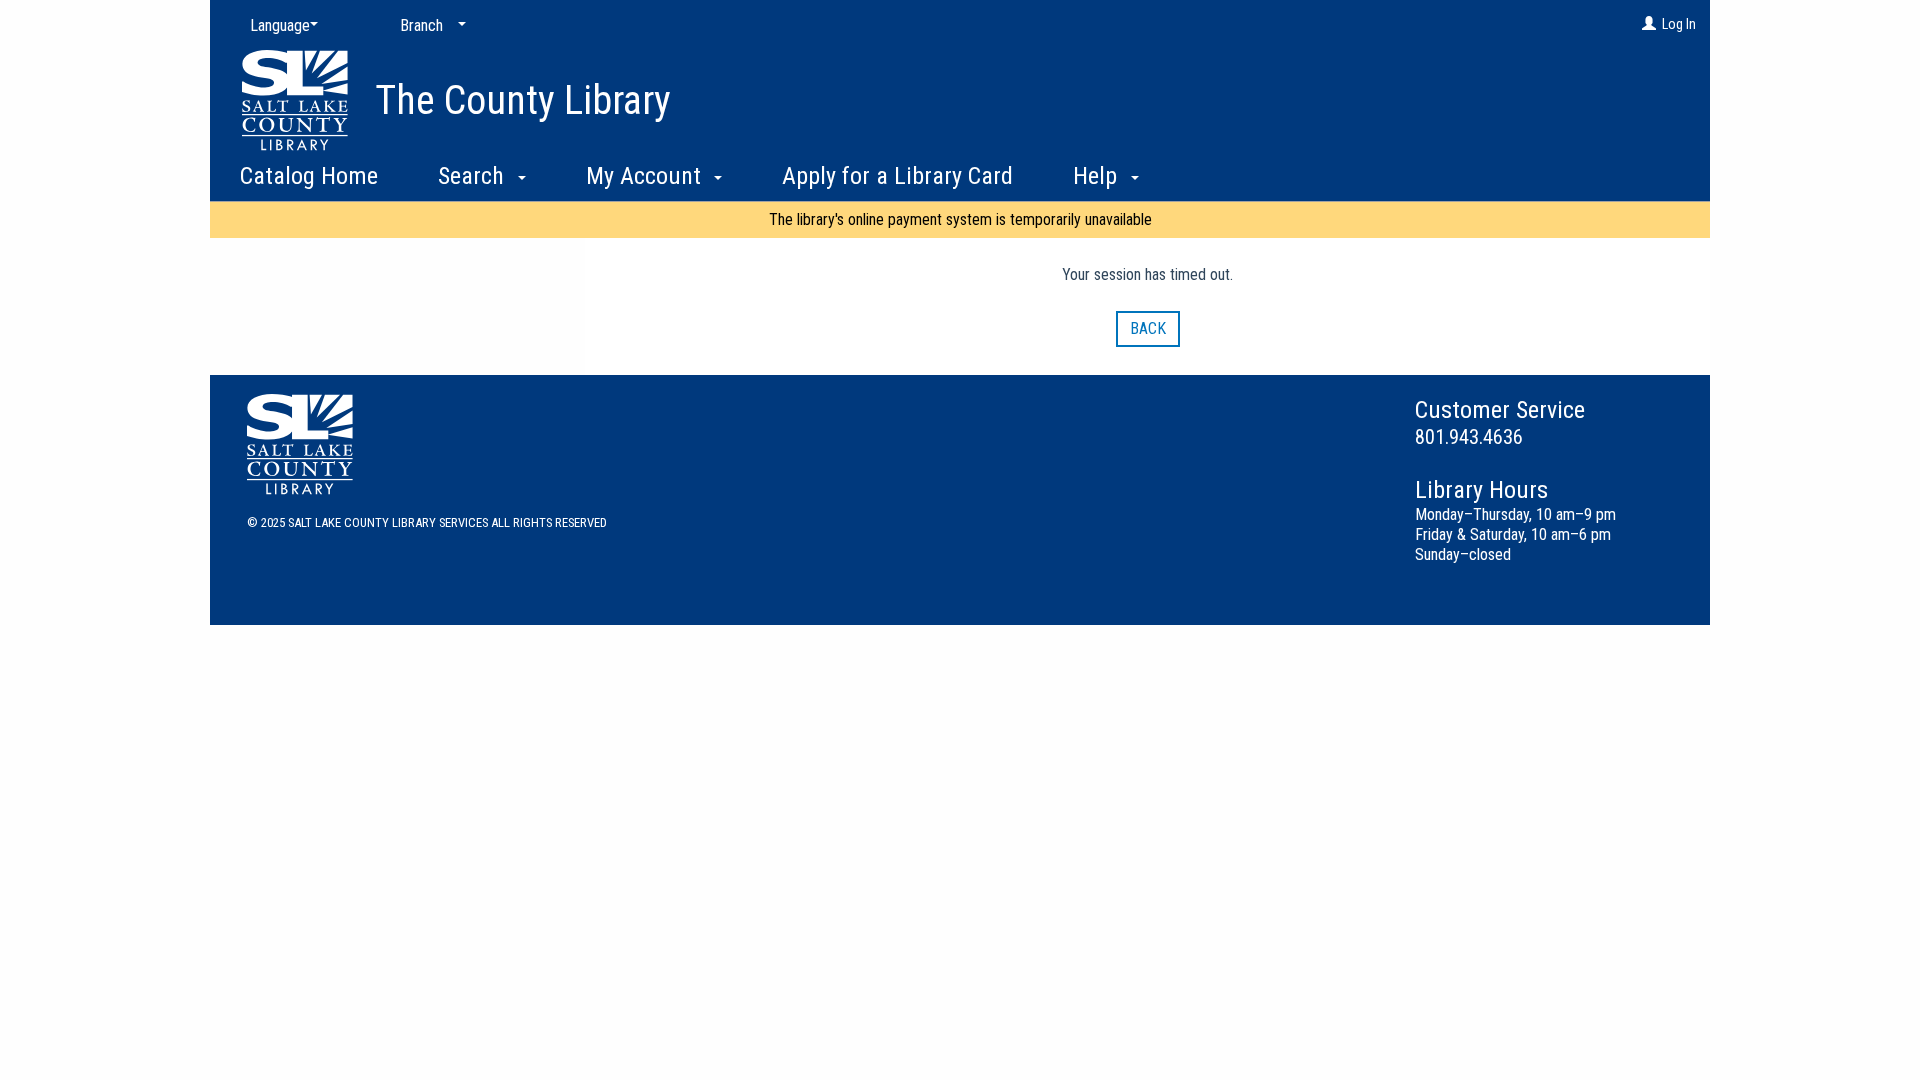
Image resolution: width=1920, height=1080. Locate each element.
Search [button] (474, 176)
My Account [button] (646, 176)
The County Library (523, 100)
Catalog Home (309, 176)
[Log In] (1649, 24)
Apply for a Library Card (897, 176)
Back (1148, 328)
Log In (1679, 24)
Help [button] (1098, 176)
